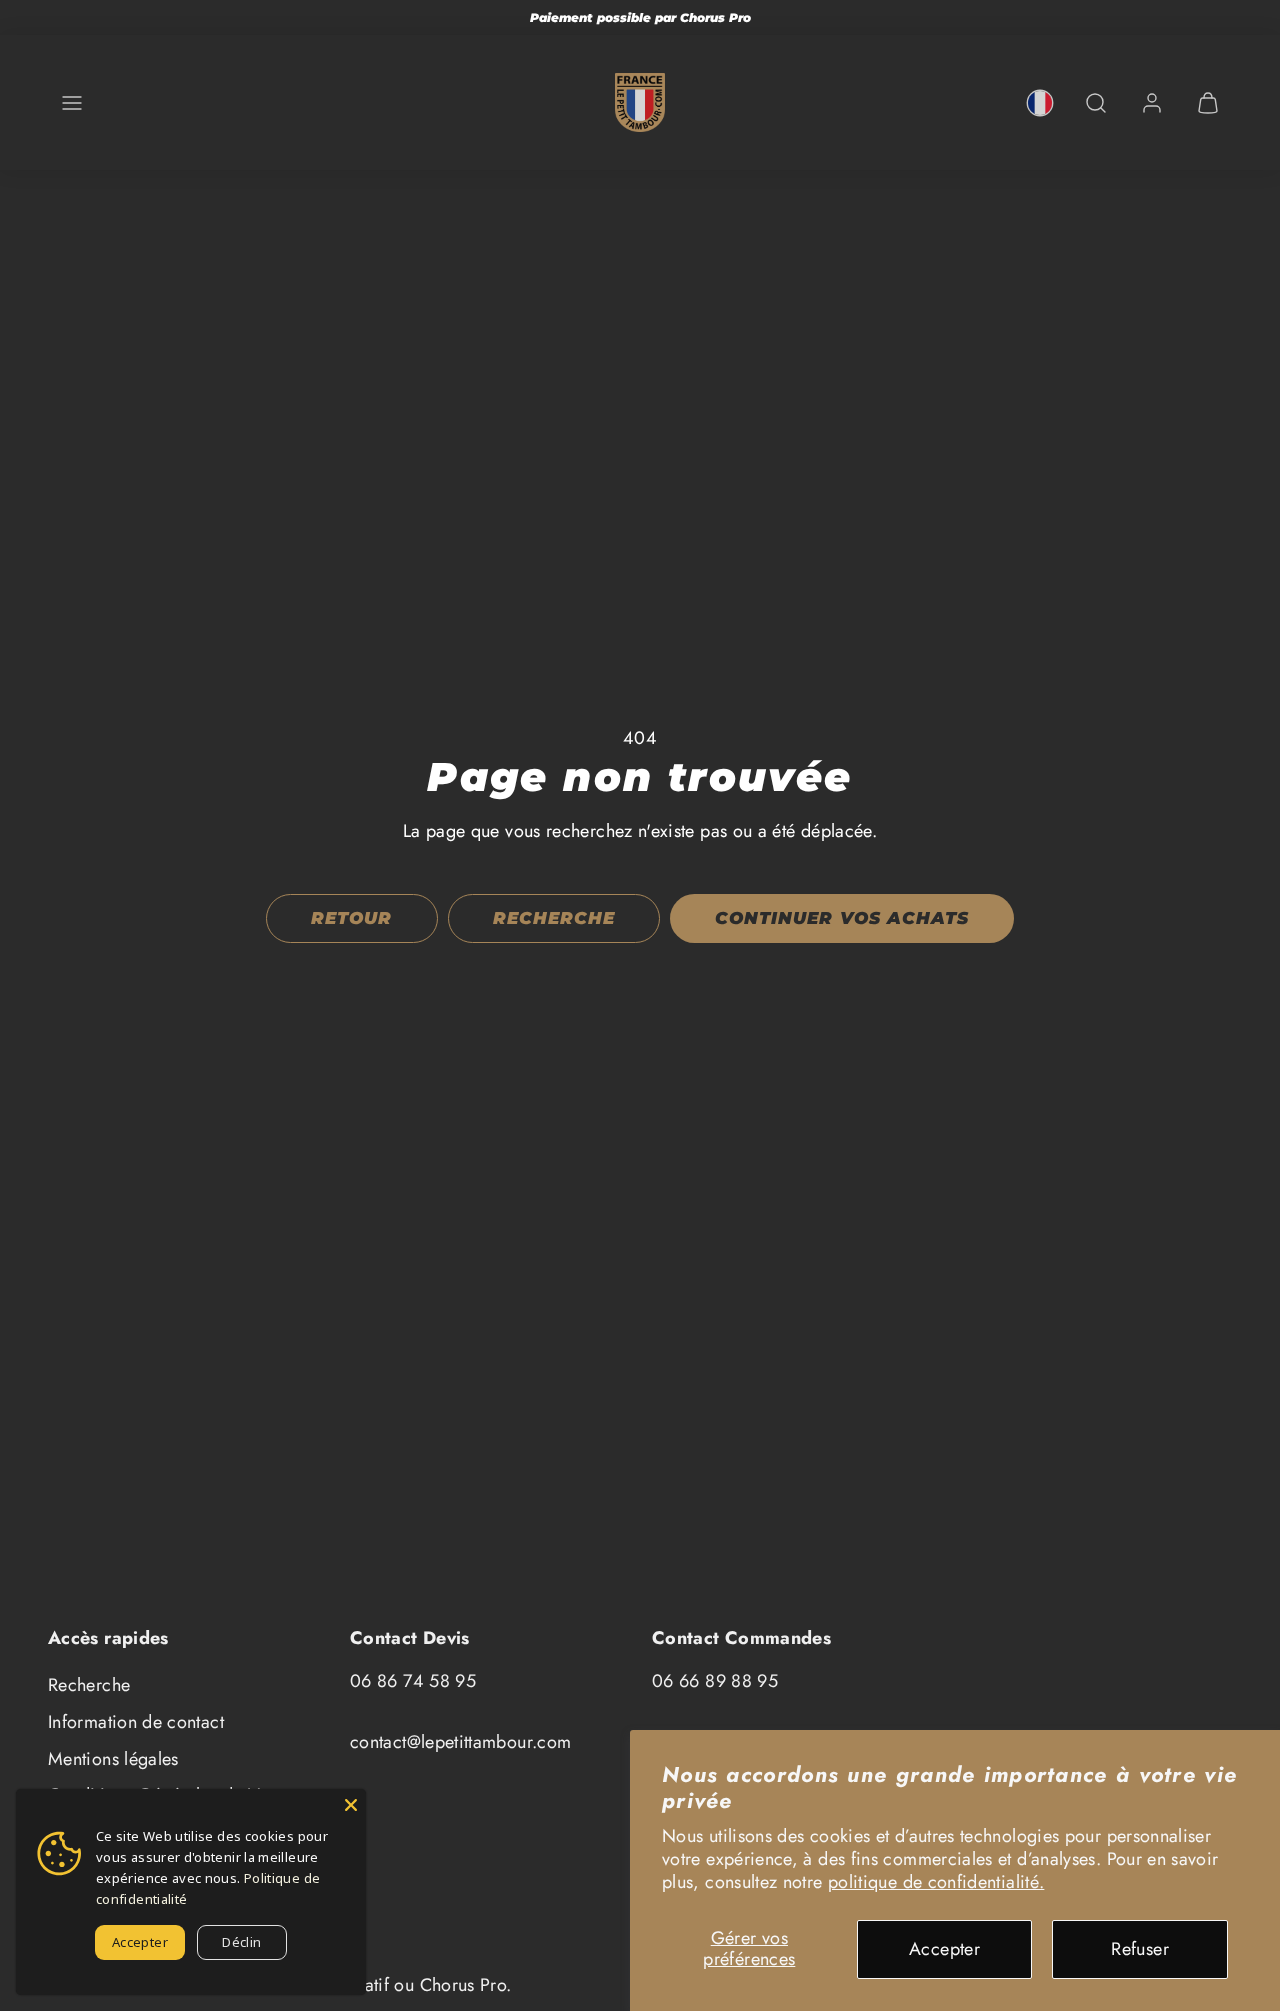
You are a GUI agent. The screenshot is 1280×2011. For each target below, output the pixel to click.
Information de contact (136, 1722)
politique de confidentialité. (936, 1882)
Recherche (89, 1685)
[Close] (351, 1804)
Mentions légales (113, 1759)
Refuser (1140, 1949)
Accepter (944, 1949)
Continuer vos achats (841, 918)
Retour (351, 918)
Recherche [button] (554, 918)
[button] (72, 103)
